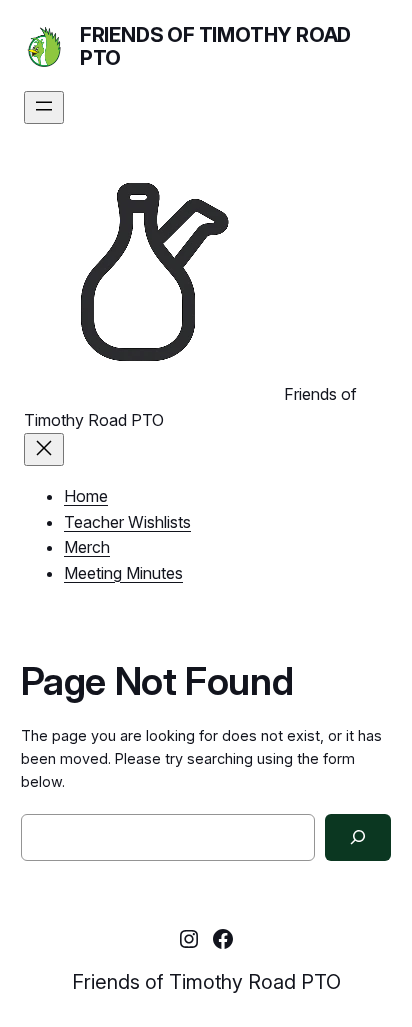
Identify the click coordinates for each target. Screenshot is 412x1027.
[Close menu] (44, 449)
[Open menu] (44, 107)
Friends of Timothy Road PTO (215, 46)
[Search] (358, 837)
